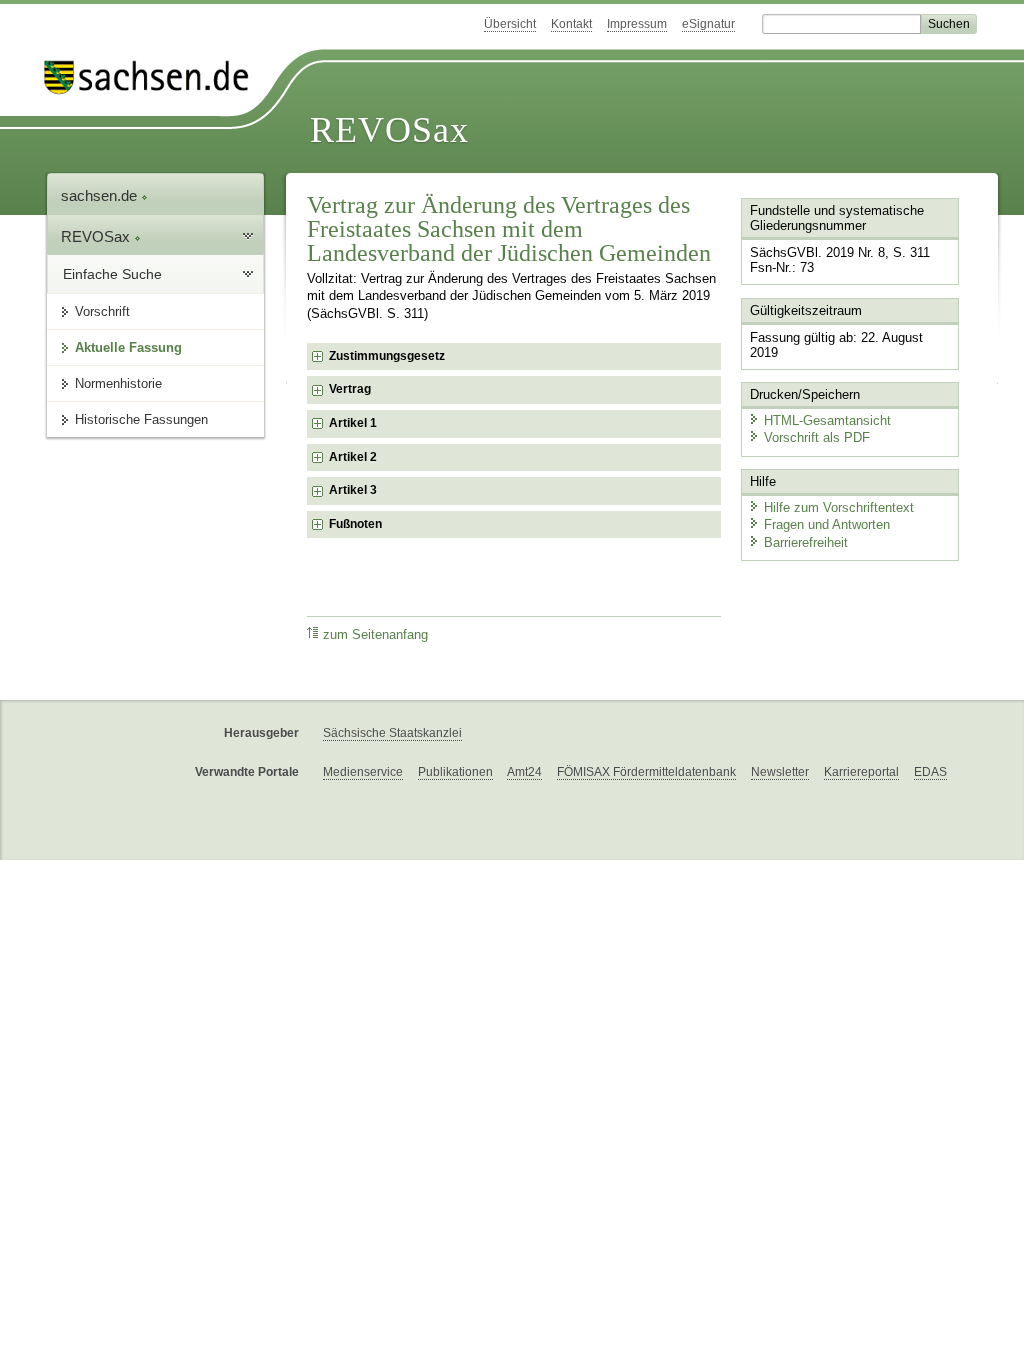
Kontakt (571, 24)
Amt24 (524, 772)
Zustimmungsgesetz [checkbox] (387, 356)
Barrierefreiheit (806, 542)
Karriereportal (861, 772)
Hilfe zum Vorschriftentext (839, 507)
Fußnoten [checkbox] (355, 524)
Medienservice (363, 772)
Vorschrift (102, 311)
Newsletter (780, 772)
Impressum (637, 24)
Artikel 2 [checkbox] (353, 457)
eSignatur (708, 24)
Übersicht (510, 24)
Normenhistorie (118, 383)
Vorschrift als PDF (817, 437)
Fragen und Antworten (827, 524)
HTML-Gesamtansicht (827, 420)
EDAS (930, 772)
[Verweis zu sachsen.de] (154, 77)
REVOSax (389, 130)
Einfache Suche (112, 274)
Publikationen (455, 772)
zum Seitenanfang (375, 635)
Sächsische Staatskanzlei (392, 733)
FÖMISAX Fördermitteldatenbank (646, 772)
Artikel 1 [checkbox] (353, 423)
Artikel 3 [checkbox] (353, 490)
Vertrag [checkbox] (350, 389)
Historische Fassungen (141, 419)
